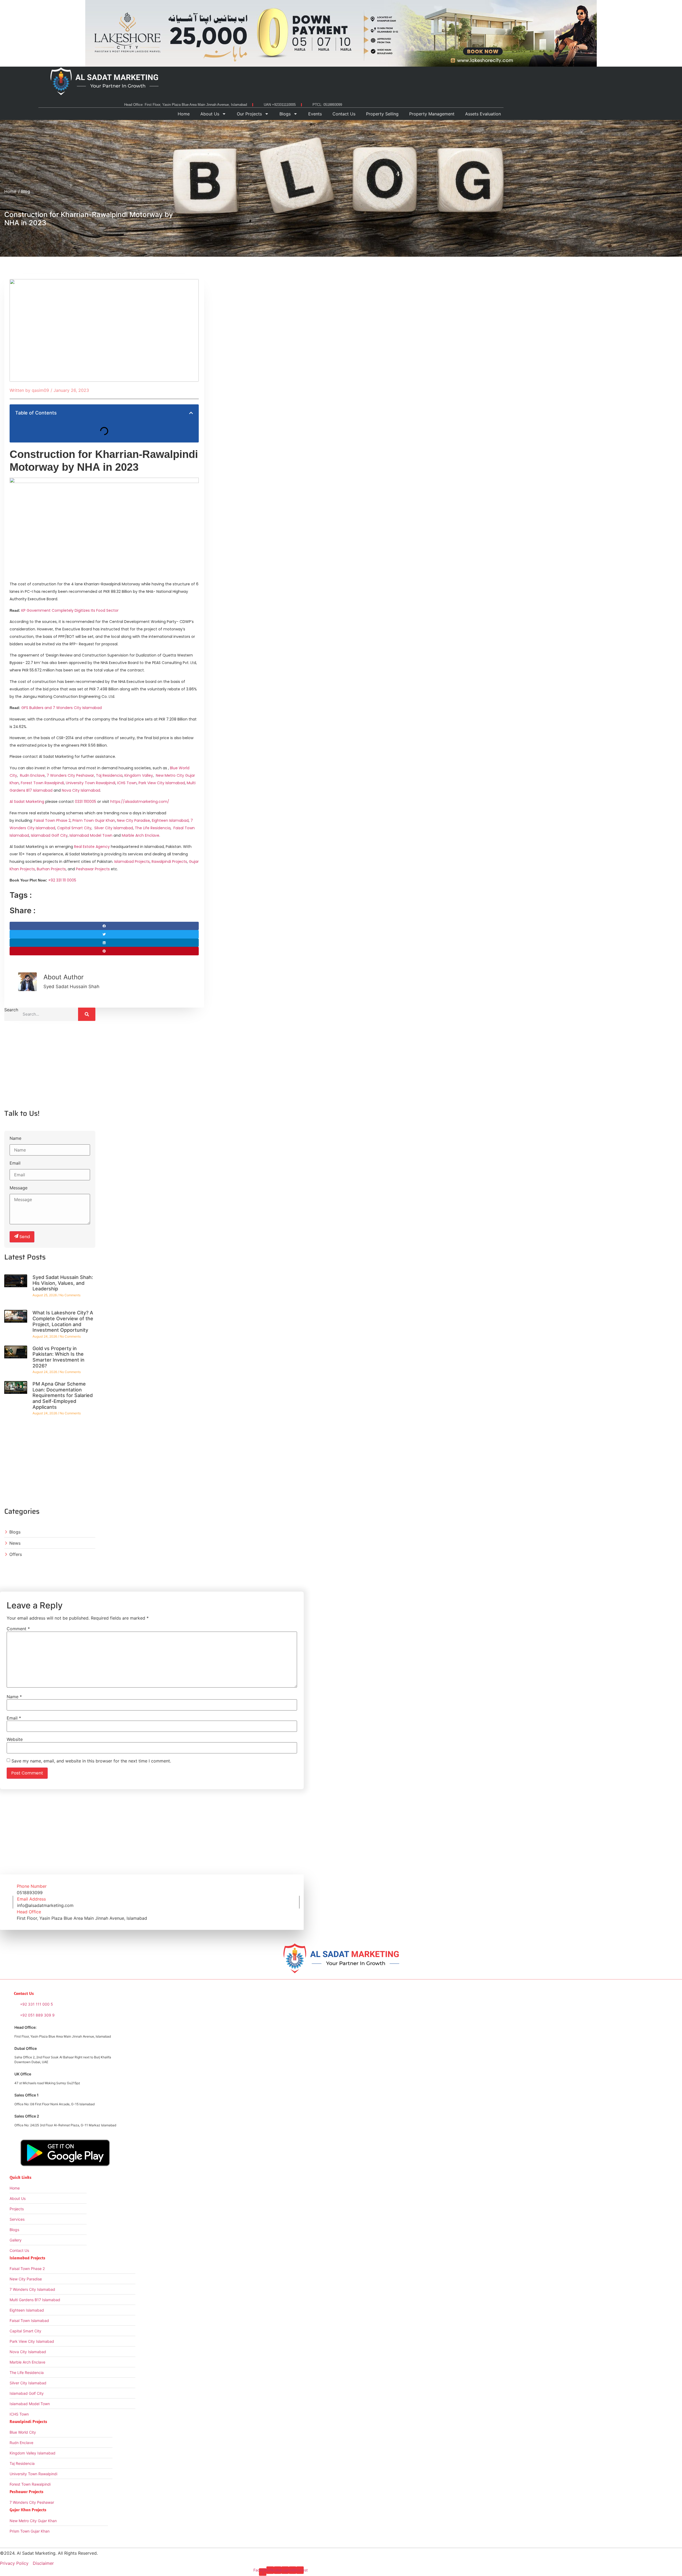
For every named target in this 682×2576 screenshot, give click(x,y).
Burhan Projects (51, 869)
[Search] (87, 1014)
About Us (210, 114)
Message (19, 1188)
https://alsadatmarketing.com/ (140, 802)
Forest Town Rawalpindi (42, 783)
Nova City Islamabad (81, 790)
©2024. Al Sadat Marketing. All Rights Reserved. (49, 2553)
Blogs (285, 114)
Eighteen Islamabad (170, 820)
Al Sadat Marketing (27, 802)
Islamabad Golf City (49, 835)
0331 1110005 (86, 802)
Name (15, 1138)
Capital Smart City (74, 828)
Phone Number (32, 1886)
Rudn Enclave (32, 775)
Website (15, 1739)
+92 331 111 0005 (62, 880)
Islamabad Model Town (91, 835)
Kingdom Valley (139, 775)
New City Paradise (133, 820)
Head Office (29, 1912)
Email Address (31, 1899)
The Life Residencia (153, 828)
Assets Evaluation (483, 114)
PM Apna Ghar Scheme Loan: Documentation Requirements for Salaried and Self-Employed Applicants (63, 1395)
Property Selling (382, 114)
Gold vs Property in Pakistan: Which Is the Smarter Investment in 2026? (58, 1357)
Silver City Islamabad (114, 828)
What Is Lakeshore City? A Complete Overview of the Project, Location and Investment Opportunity (63, 1321)
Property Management (432, 114)
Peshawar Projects (93, 869)
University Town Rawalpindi (91, 783)
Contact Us (344, 114)
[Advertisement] (50, 1067)
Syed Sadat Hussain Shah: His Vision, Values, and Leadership (63, 1283)
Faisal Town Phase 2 (52, 820)
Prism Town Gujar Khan (94, 820)
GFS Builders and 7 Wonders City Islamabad (62, 708)
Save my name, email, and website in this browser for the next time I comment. (91, 1761)
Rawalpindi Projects (169, 862)
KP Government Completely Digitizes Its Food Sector (70, 610)
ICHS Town (127, 783)
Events (315, 114)
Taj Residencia (109, 775)
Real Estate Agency (92, 847)
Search (11, 1010)
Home (184, 114)
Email (15, 1163)
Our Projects (249, 114)
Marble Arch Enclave (141, 835)
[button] (191, 413)
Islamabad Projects (132, 862)
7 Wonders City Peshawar (70, 775)
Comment (18, 1629)
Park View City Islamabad (162, 783)
